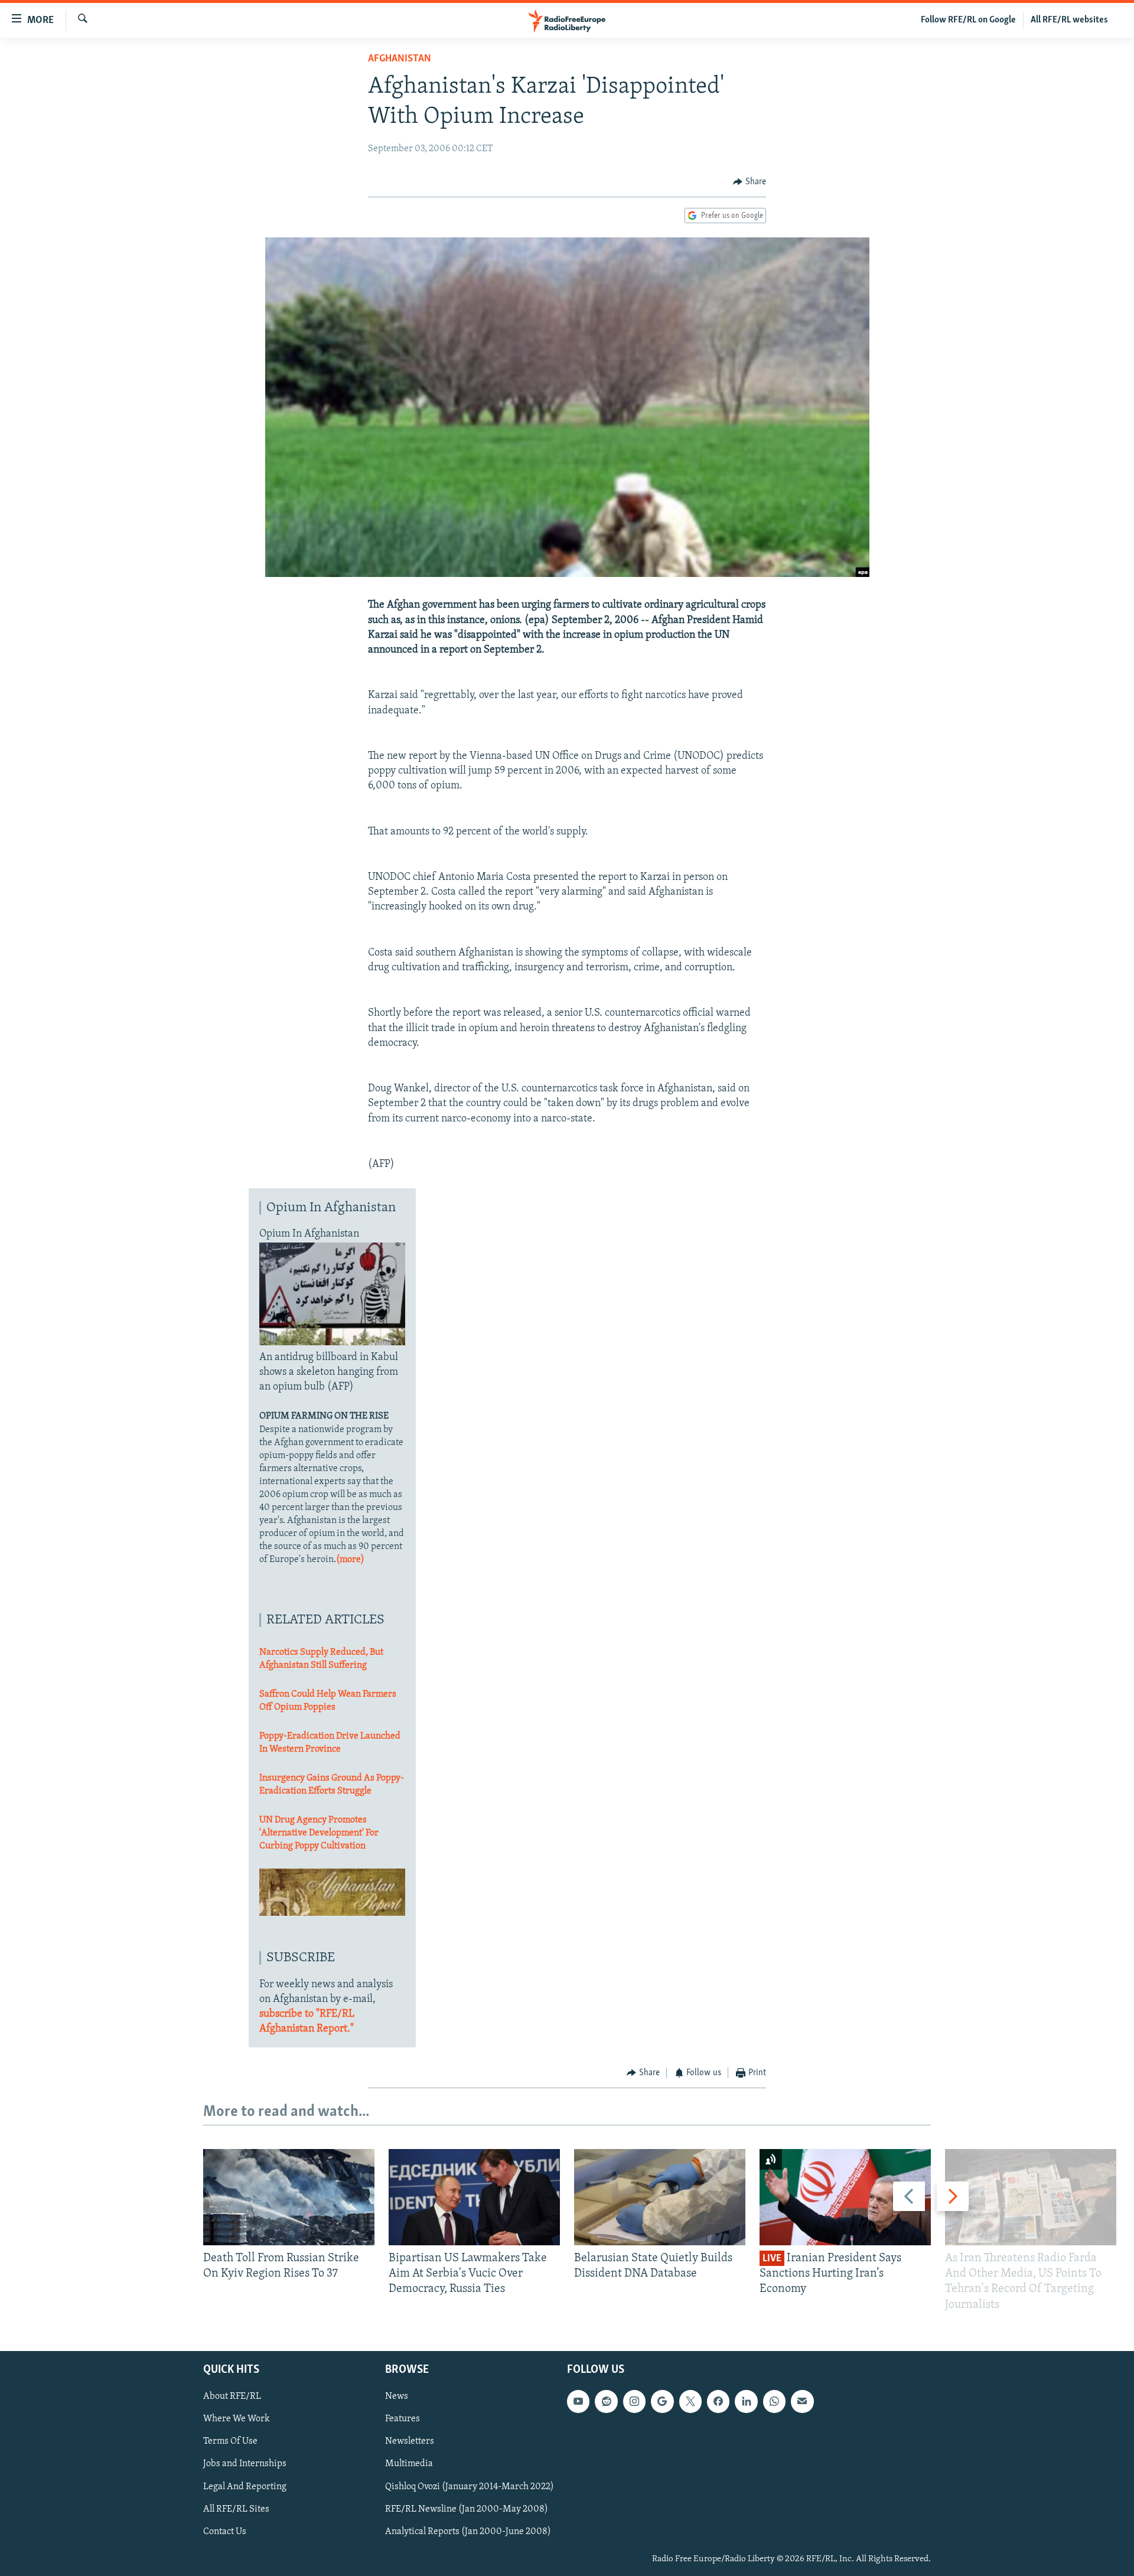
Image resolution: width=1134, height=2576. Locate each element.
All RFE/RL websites (1069, 20)
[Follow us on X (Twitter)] (690, 2401)
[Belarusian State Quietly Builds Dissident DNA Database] (660, 2197)
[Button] (750, 182)
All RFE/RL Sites (236, 2509)
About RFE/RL (232, 2396)
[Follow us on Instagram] (634, 2401)
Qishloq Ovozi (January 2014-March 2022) (470, 2486)
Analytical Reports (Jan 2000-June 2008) (468, 2531)
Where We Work (237, 2419)
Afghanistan (400, 59)
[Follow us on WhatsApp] (774, 2401)
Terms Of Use (230, 2441)
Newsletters (410, 2441)
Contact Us (225, 2531)
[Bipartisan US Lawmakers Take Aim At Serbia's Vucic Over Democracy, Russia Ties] (474, 2197)
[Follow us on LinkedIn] (746, 2401)
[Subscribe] (802, 2401)
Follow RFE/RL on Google (968, 20)
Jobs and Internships (245, 2464)
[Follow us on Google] (662, 2401)
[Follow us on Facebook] (718, 2401)
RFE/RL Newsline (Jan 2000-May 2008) (467, 2509)
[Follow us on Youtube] (578, 2401)
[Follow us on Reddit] (606, 2401)
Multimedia (409, 2464)
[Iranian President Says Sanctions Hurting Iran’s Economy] (845, 2197)
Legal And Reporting (245, 2486)
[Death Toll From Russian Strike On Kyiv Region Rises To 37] (289, 2197)
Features (403, 2419)
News (397, 2396)
